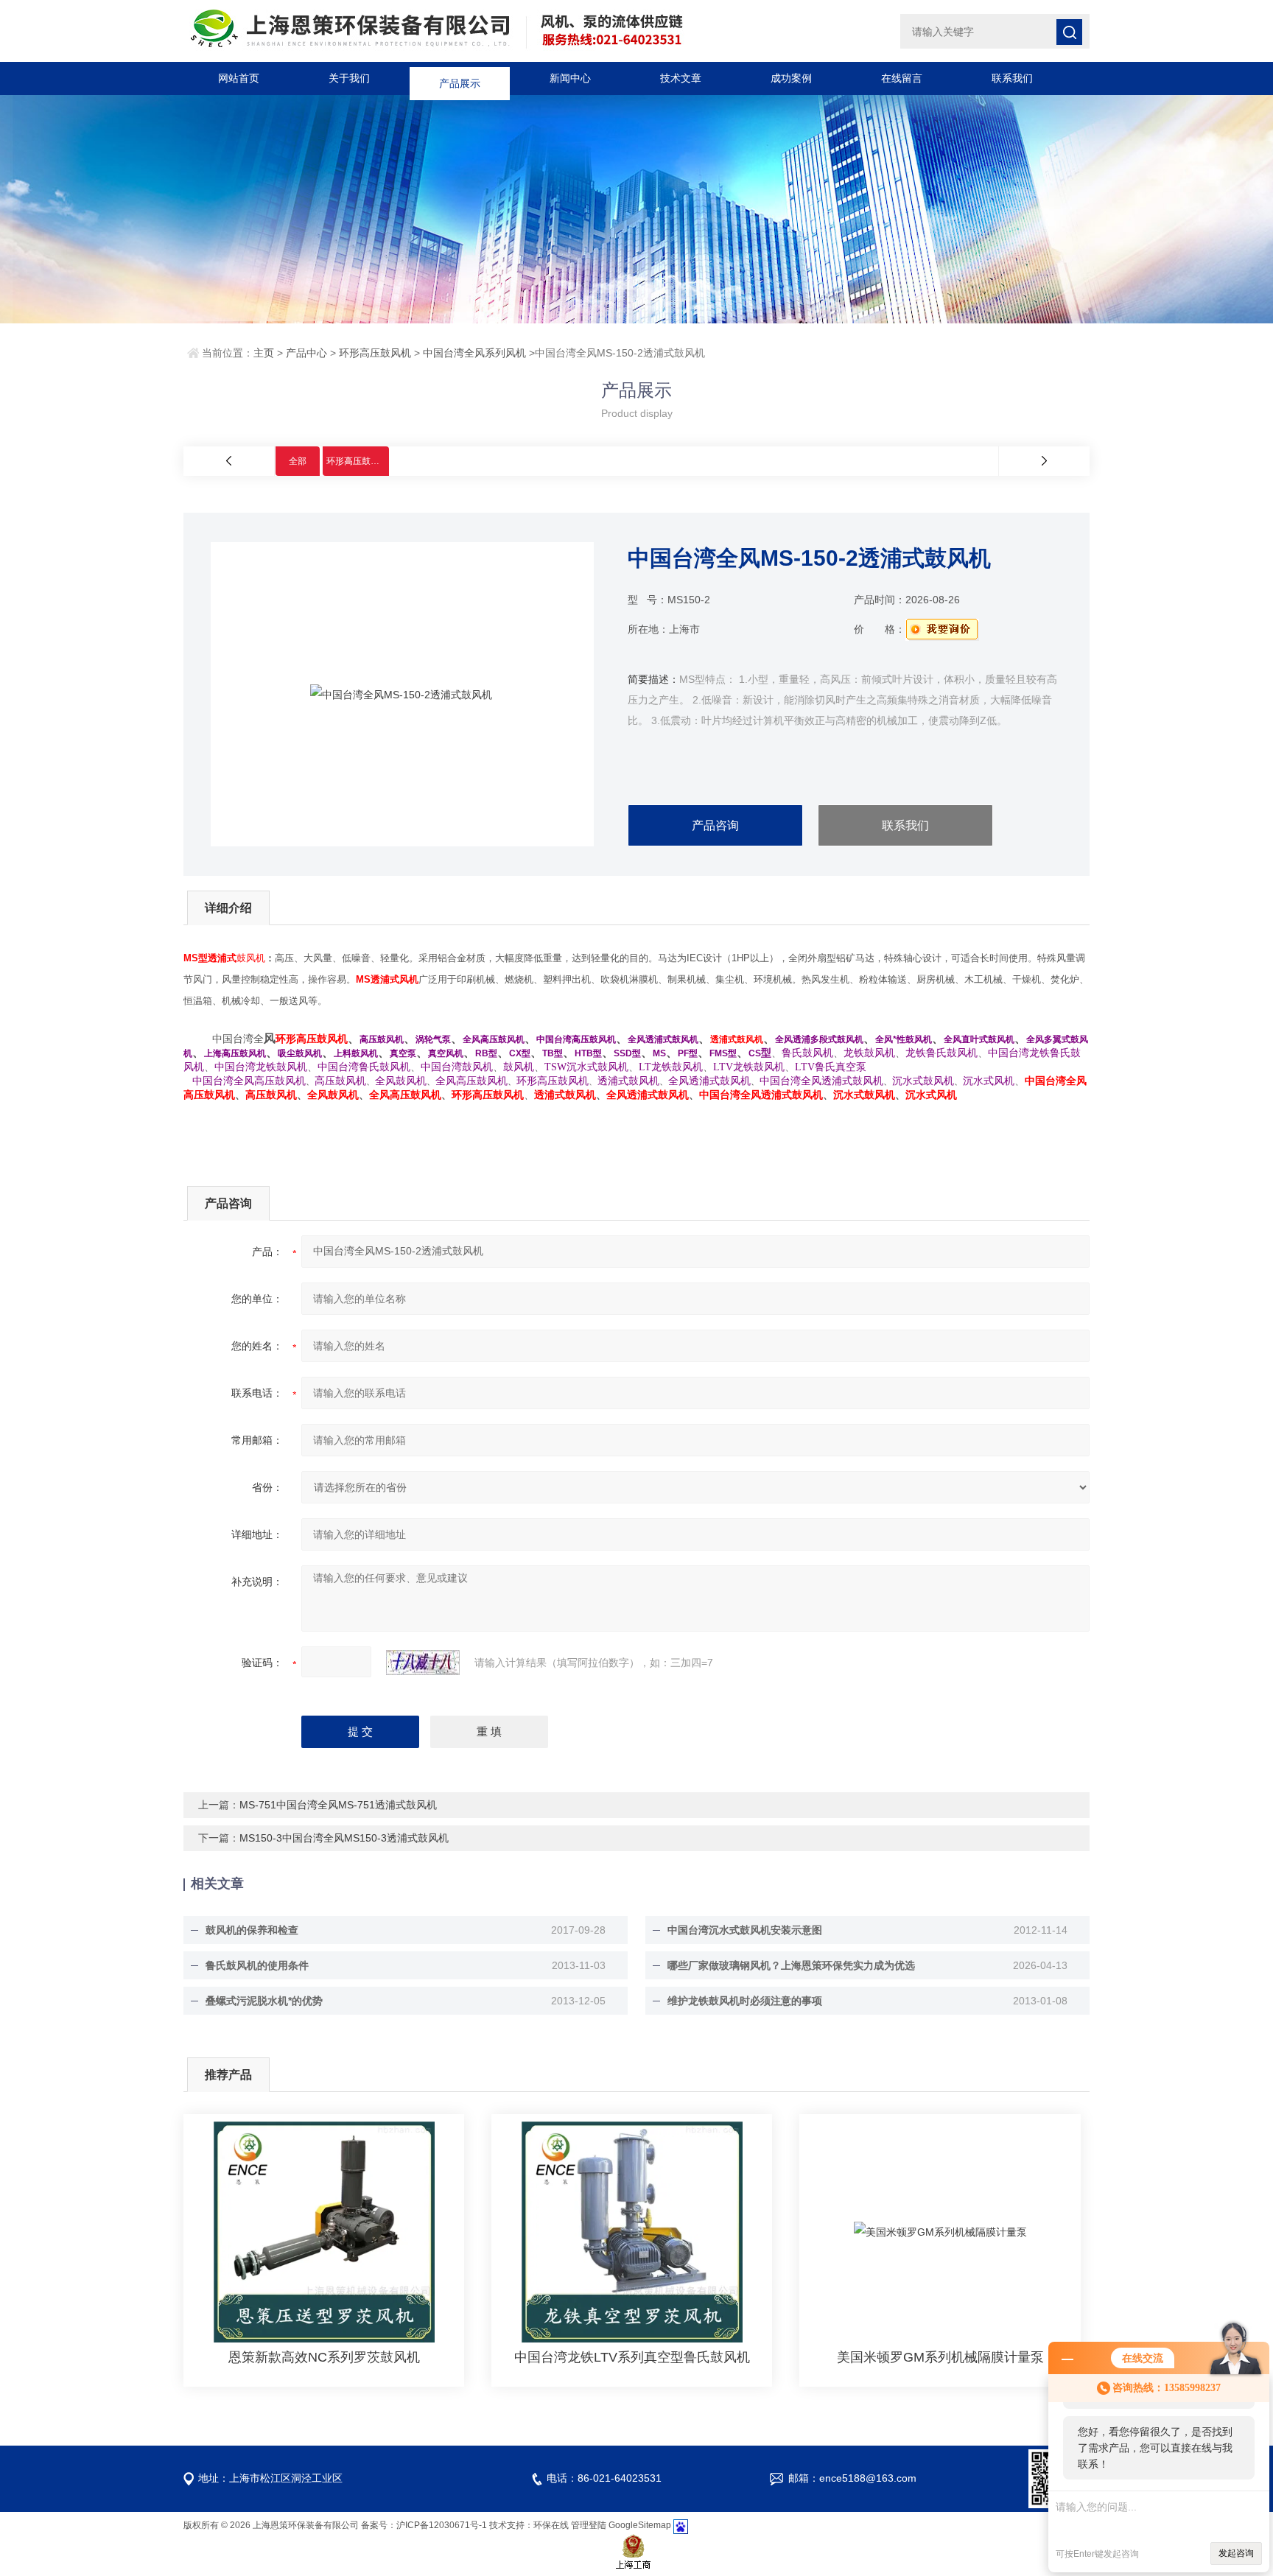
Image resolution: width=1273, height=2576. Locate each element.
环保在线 (551, 2525)
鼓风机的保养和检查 (252, 1930)
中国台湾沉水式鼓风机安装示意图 (745, 1930)
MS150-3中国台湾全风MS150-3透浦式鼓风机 (344, 1838)
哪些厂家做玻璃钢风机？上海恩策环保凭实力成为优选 (791, 1965)
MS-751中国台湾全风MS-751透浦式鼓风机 (338, 1805)
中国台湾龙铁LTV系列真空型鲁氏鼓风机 (632, 2357)
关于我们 (349, 78)
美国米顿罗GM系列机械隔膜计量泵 (940, 2357)
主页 (264, 353)
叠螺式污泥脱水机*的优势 (264, 2001)
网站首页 (239, 78)
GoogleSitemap (640, 2525)
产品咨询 (715, 825)
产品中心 (306, 353)
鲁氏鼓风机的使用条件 (257, 1965)
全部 (298, 461)
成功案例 (791, 78)
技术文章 (681, 78)
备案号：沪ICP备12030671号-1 (424, 2525)
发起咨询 (1236, 2553)
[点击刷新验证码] (423, 1663)
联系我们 (1012, 78)
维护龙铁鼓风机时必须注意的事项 (745, 2001)
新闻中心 (570, 78)
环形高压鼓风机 (375, 353)
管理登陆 (589, 2525)
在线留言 (902, 78)
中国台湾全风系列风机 (474, 353)
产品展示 (460, 78)
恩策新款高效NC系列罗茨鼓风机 (324, 2357)
